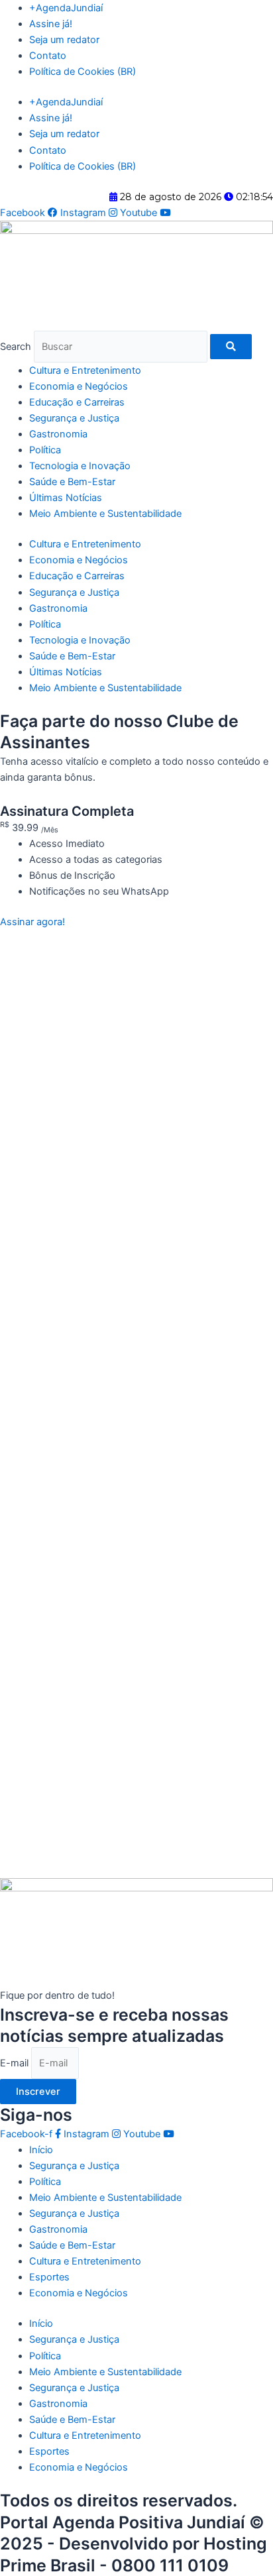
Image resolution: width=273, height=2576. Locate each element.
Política (45, 450)
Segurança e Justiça (74, 418)
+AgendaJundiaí (66, 8)
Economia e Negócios (79, 386)
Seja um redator (64, 40)
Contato (48, 56)
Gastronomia (58, 434)
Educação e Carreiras (77, 402)
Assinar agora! (32, 922)
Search (16, 347)
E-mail (16, 2063)
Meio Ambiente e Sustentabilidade (105, 514)
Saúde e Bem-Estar (72, 482)
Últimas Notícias (66, 498)
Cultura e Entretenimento (85, 370)
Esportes (49, 2277)
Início (41, 2150)
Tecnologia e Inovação (80, 466)
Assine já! (51, 24)
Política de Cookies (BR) (82, 72)
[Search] (231, 347)
